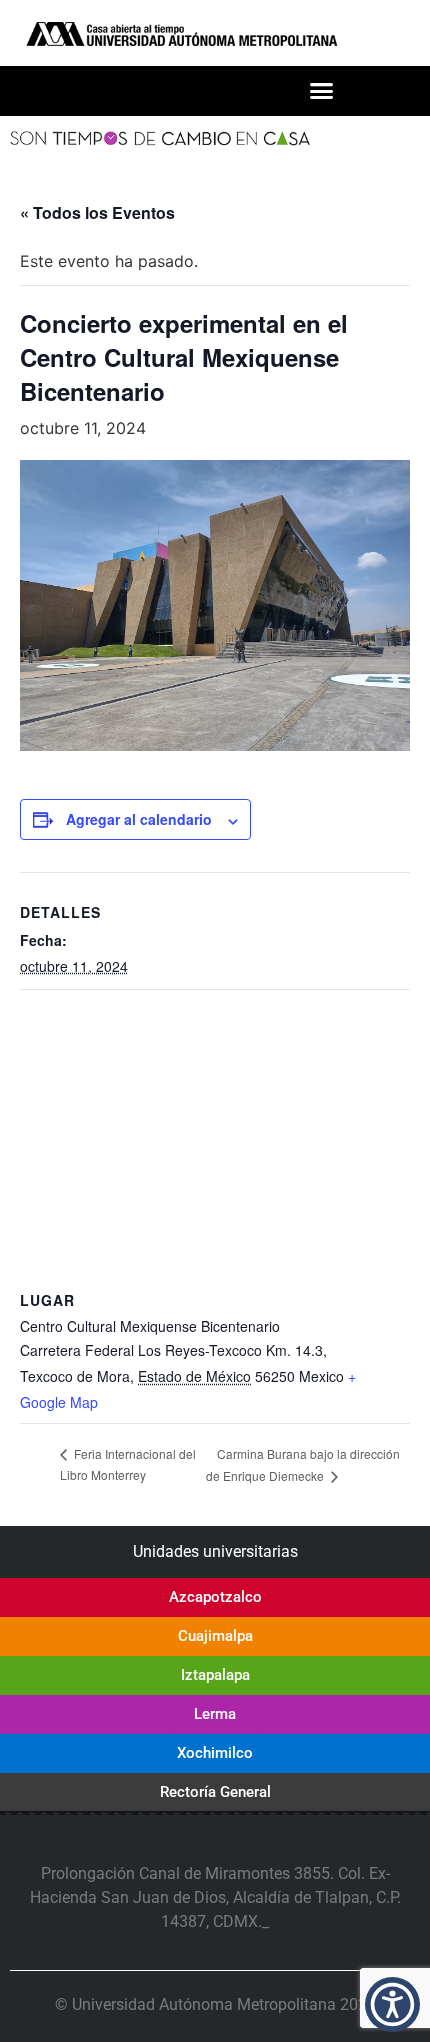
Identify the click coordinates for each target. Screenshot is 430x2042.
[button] (321, 91)
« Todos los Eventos (97, 212)
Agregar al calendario (139, 819)
